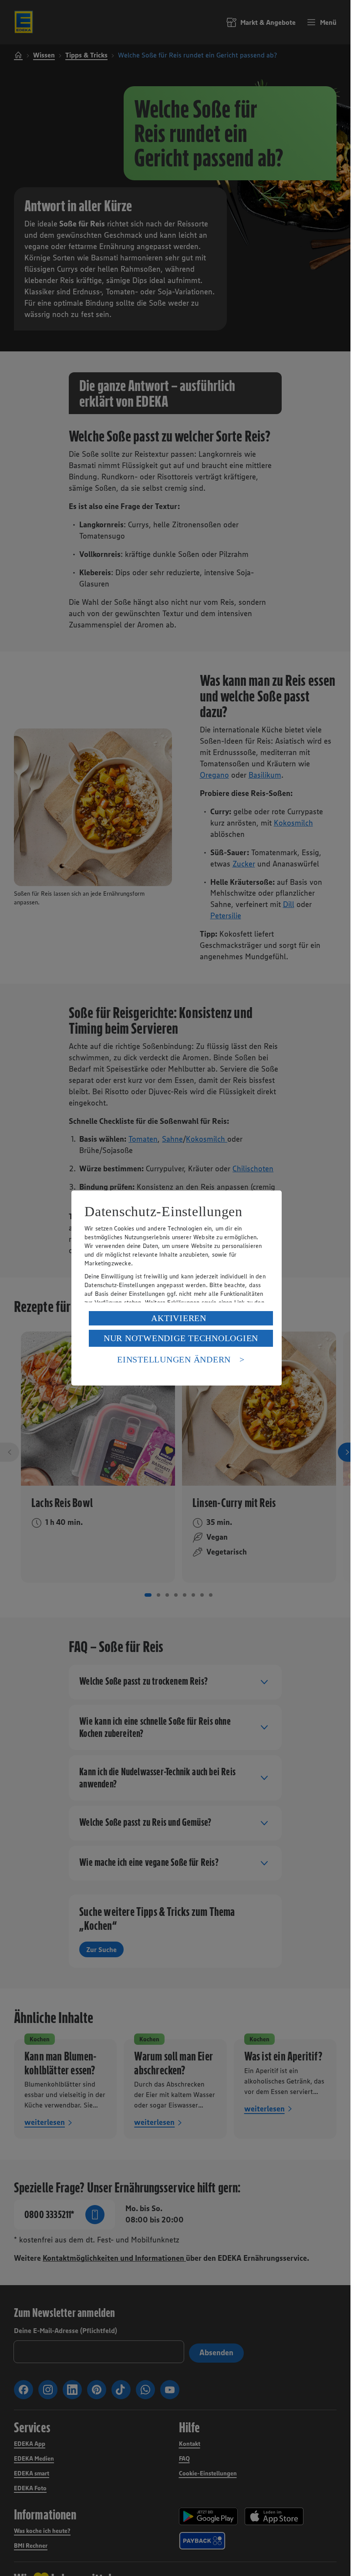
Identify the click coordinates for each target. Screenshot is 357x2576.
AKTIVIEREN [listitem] (179, 1318)
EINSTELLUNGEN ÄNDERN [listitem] (174, 1359)
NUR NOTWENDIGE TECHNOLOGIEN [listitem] (181, 1338)
